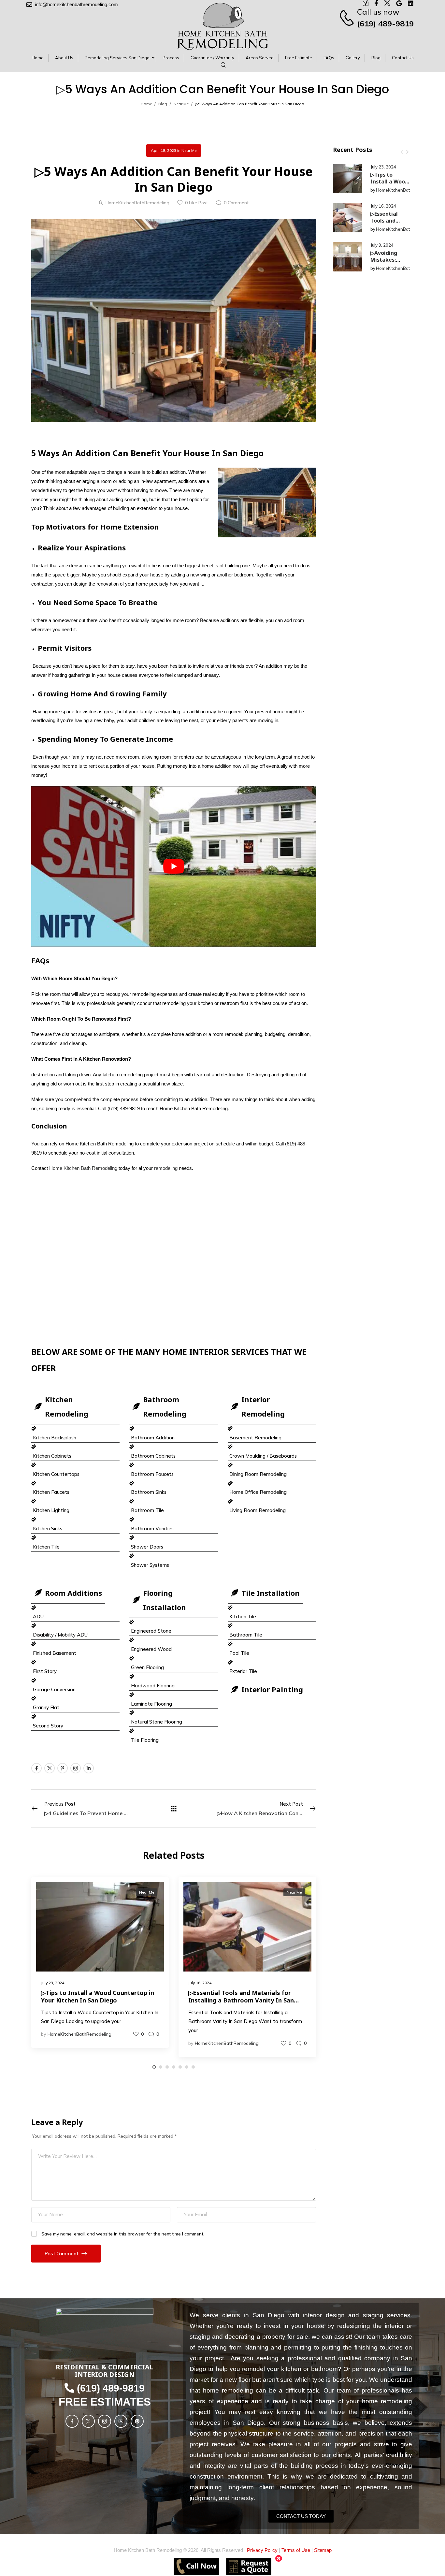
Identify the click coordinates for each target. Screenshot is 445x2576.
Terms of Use (296, 2550)
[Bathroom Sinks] (174, 1488)
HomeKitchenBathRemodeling (406, 190)
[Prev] (402, 152)
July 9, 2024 (382, 245)
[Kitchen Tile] (76, 1542)
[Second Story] (76, 1721)
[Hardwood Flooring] (174, 1681)
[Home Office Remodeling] (272, 1488)
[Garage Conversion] (76, 1685)
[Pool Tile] (272, 1649)
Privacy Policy (262, 2550)
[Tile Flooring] (174, 1736)
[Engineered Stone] (174, 1627)
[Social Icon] (36, 1768)
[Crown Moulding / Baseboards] (272, 1451)
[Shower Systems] (174, 1561)
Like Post (197, 203)
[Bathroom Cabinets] (174, 1451)
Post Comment (62, 2254)
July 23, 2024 (383, 167)
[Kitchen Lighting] (76, 1506)
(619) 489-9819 (385, 23)
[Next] (407, 152)
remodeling (166, 1168)
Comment (236, 203)
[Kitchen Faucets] (76, 1488)
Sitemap (323, 2550)
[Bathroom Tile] (174, 1506)
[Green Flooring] (174, 1663)
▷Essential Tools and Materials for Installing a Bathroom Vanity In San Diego (241, 2000)
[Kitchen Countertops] (76, 1470)
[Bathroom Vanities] (174, 1524)
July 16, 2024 (383, 206)
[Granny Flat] (76, 1703)
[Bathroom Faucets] (174, 1470)
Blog (163, 104)
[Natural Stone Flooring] (174, 1717)
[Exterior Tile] (272, 1667)
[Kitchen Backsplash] (76, 1433)
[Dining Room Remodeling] (272, 1470)
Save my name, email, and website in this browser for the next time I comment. (123, 2234)
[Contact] (348, 18)
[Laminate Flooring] (174, 1699)
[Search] (224, 65)
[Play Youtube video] (174, 866)
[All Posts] (174, 1808)
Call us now (378, 12)
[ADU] (76, 1612)
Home (146, 104)
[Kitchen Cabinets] (76, 1451)
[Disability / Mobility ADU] (76, 1630)
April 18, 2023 (164, 150)
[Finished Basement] (76, 1649)
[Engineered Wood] (174, 1645)
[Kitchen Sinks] (76, 1524)
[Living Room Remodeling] (272, 1506)
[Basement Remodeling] (272, 1433)
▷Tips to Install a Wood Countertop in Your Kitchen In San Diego (98, 1996)
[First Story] (76, 1667)
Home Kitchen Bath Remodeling (83, 1168)
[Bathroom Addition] (174, 1433)
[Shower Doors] (174, 1542)
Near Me (181, 104)
